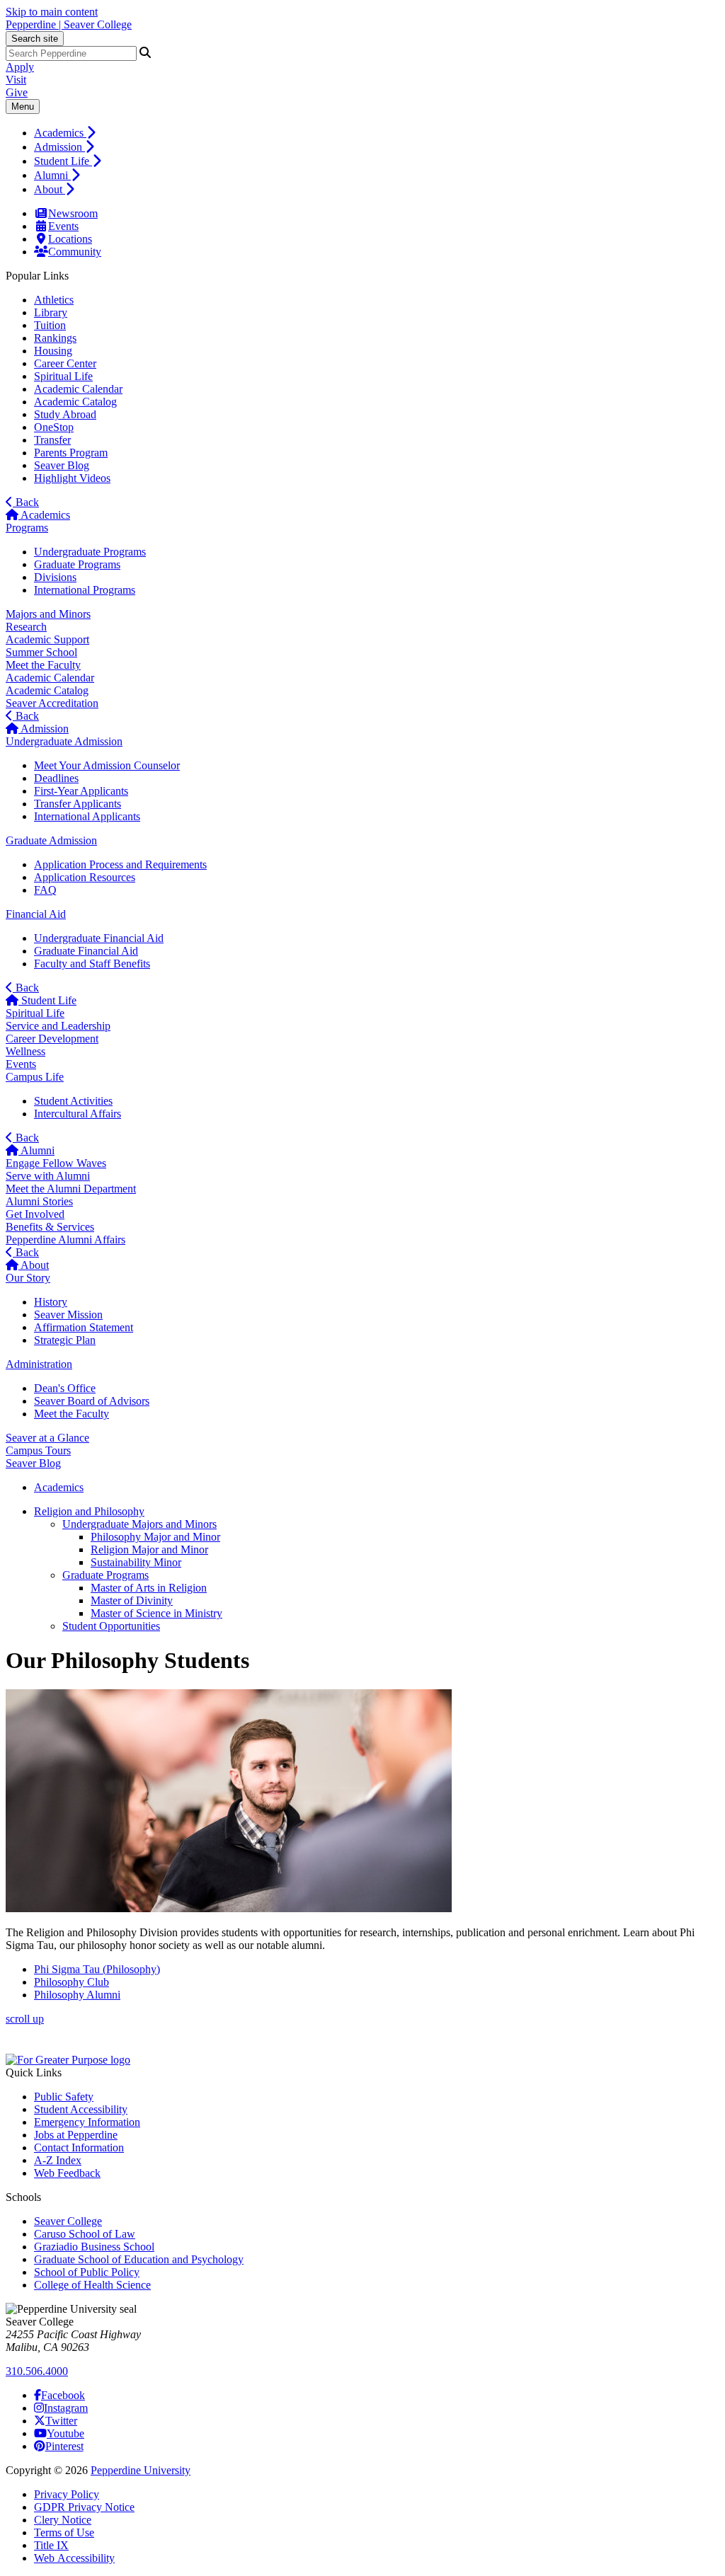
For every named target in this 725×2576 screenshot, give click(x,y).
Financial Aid (36, 914)
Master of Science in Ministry (156, 1613)
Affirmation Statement (84, 1327)
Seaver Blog (62, 465)
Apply (20, 67)
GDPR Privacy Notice (84, 2507)
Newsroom (73, 213)
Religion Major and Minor (149, 1549)
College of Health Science (92, 2285)
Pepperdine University (141, 2470)
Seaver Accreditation (52, 703)
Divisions (55, 577)
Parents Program (71, 453)
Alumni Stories (39, 1201)
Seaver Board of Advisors (92, 1401)
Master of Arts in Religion (149, 1588)
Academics (60, 133)
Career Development (52, 1039)
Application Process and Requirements (120, 864)
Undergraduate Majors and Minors (139, 1524)
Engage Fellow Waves (56, 1163)
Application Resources (85, 877)
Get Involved (35, 1214)
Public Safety (64, 2097)
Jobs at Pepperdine (76, 2135)
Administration (39, 1364)
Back (26, 502)
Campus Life (35, 1077)
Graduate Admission (51, 840)
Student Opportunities (111, 1626)
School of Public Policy (87, 2272)
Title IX (51, 2545)
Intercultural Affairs (78, 1114)
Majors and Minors (48, 614)
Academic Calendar (78, 389)
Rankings (55, 338)
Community (75, 252)
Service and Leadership (58, 1026)
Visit (16, 80)
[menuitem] (377, 132)
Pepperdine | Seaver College (69, 24)
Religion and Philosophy (89, 1511)
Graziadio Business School (94, 2247)
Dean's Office (65, 1388)
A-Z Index (58, 2160)
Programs (27, 528)
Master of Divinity (132, 1600)
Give (17, 92)
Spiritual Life (63, 376)
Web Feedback (67, 2173)
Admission (59, 147)
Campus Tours (38, 1450)
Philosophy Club (72, 1982)
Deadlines (56, 778)
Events (63, 226)
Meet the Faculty (43, 665)
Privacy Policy (67, 2494)
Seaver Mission (68, 1315)
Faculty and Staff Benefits (92, 964)
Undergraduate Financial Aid (99, 938)
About (50, 189)
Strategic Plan (65, 1340)
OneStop (54, 427)
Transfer (52, 440)
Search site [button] (35, 39)
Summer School (41, 652)
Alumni (52, 175)
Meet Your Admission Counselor (107, 765)
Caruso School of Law (85, 2234)
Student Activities (73, 1101)
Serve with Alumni (48, 1176)
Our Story (28, 1278)
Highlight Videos (72, 478)
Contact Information (79, 2147)
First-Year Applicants (81, 791)
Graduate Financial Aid (86, 951)
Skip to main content (52, 12)
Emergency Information (87, 2122)
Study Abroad (65, 414)
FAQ (45, 890)
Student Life (63, 161)
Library (51, 312)
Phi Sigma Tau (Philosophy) (97, 1969)
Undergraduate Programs (90, 552)
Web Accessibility (74, 2558)
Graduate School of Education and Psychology (139, 2259)
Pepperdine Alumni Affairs (65, 1240)
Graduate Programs (77, 564)
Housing (53, 351)
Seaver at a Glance (47, 1438)
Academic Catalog (75, 402)
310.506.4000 (37, 2371)
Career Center (65, 363)
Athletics (54, 300)
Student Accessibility (81, 2109)
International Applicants (87, 816)
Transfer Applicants (78, 804)
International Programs (85, 590)
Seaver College (68, 2221)
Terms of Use (64, 2532)
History (51, 1302)
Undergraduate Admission (64, 741)
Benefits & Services (50, 1227)
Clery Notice (63, 2520)
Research (26, 627)
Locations (70, 239)
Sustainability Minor (136, 1562)
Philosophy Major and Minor (155, 1537)
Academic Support (47, 639)
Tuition (50, 325)
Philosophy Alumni (77, 1995)
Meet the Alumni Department (71, 1189)
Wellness (25, 1051)
